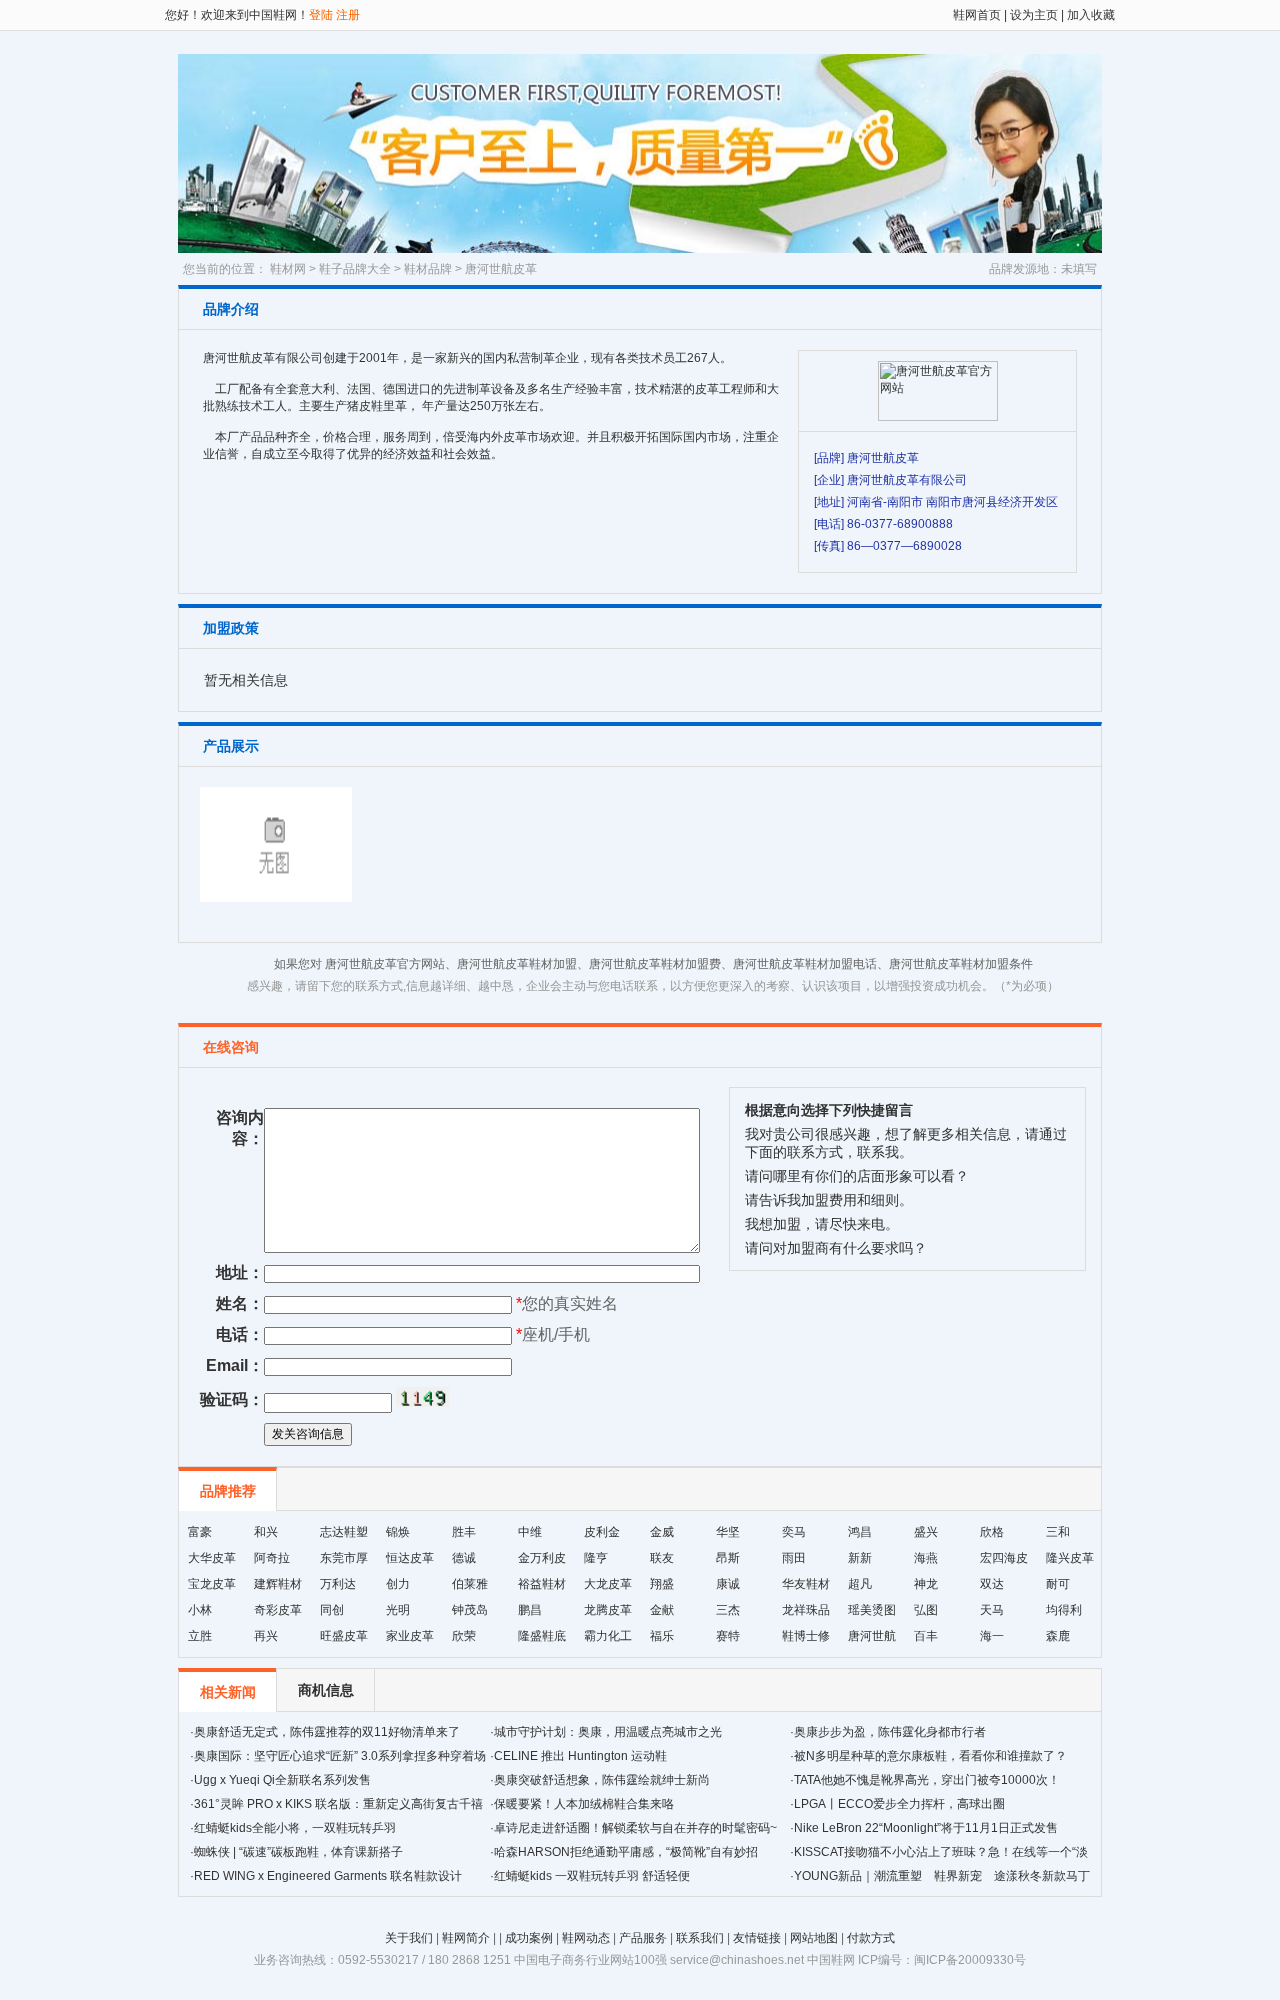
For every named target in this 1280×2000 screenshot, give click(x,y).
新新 (860, 1558)
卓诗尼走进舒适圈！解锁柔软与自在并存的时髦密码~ (635, 1828)
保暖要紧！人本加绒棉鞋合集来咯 (584, 1804)
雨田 (794, 1558)
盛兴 (926, 1532)
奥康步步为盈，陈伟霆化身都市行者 (890, 1732)
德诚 (464, 1558)
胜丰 (464, 1532)
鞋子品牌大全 (355, 269)
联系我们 (700, 1938)
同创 (332, 1610)
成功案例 (529, 1938)
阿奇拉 (272, 1558)
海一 (992, 1636)
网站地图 (814, 1938)
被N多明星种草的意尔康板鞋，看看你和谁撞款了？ (930, 1756)
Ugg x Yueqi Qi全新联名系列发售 (282, 1780)
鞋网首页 (977, 15)
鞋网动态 (586, 1938)
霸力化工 (608, 1636)
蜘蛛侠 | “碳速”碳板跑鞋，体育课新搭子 (298, 1852)
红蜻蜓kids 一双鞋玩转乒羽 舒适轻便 (592, 1876)
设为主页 (1034, 15)
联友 (662, 1558)
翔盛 (662, 1584)
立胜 (200, 1636)
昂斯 (728, 1558)
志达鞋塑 (344, 1532)
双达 (992, 1584)
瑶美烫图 (872, 1610)
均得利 (1064, 1610)
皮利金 (602, 1532)
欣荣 (464, 1636)
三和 (1058, 1532)
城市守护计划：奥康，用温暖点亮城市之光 (608, 1732)
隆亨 (596, 1558)
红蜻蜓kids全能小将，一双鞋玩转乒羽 (295, 1828)
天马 (992, 1610)
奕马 (794, 1532)
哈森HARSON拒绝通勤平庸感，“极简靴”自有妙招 (626, 1852)
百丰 (926, 1636)
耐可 (1058, 1584)
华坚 (728, 1532)
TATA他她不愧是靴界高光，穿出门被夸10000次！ (927, 1780)
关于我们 (409, 1938)
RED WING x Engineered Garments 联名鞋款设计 (328, 1876)
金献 (662, 1610)
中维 (530, 1532)
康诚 (728, 1584)
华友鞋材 (806, 1584)
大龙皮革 (608, 1584)
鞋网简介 (466, 1938)
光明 (398, 1610)
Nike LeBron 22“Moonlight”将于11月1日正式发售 (926, 1828)
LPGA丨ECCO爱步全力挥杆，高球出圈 (899, 1804)
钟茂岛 (470, 1610)
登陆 (321, 15)
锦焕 (398, 1532)
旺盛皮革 (344, 1636)
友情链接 (757, 1938)
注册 (348, 15)
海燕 (926, 1558)
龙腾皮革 (608, 1610)
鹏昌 (530, 1610)
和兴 (266, 1532)
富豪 (200, 1532)
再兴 (266, 1636)
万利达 (338, 1584)
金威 (662, 1532)
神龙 (926, 1584)
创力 (398, 1584)
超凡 (860, 1584)
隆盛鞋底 (542, 1636)
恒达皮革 (410, 1558)
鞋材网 (288, 269)
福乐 (662, 1636)
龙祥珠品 (806, 1610)
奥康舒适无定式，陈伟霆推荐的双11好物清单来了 (327, 1732)
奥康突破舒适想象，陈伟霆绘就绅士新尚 (602, 1780)
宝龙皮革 (212, 1584)
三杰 (728, 1610)
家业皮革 (410, 1636)
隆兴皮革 (1070, 1558)
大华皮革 (212, 1558)
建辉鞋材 (278, 1584)
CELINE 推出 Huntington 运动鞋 (580, 1756)
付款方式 (871, 1938)
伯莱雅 (470, 1584)
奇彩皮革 (278, 1610)
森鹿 (1058, 1636)
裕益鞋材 (542, 1584)
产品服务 (643, 1938)
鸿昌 (860, 1532)
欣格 (992, 1532)
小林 (200, 1610)
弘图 (926, 1610)
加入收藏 (1089, 15)
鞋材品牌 (428, 269)
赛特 (728, 1636)
